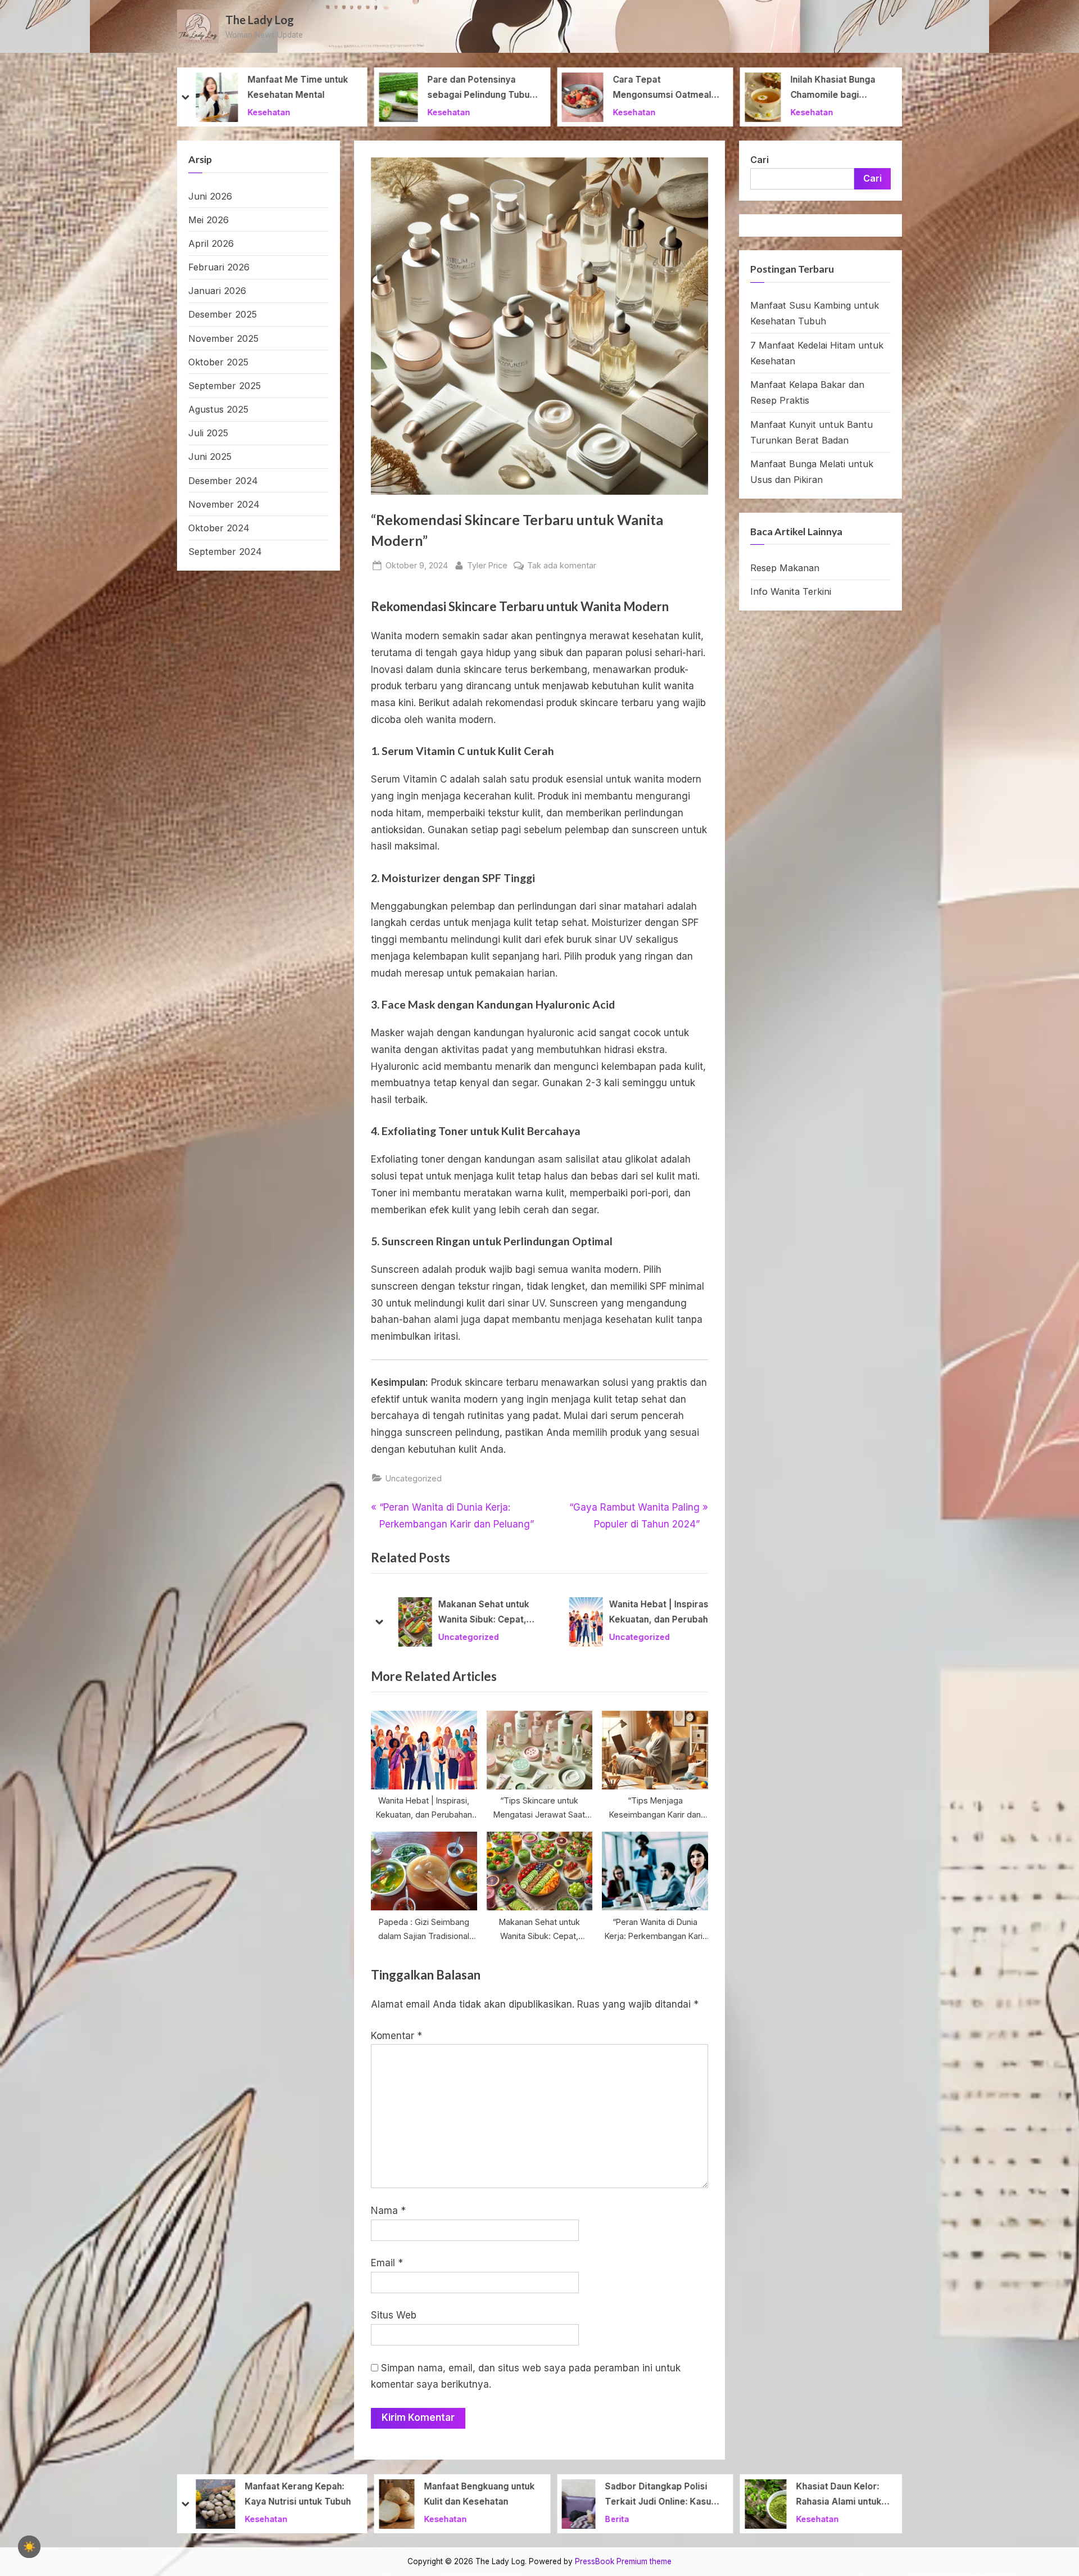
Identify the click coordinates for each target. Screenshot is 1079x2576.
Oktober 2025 (218, 362)
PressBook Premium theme (623, 2561)
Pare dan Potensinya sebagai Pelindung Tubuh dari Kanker (298, 89)
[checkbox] (29, 2547)
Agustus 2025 (218, 409)
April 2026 (211, 243)
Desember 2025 (223, 314)
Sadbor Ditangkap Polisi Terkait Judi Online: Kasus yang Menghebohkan (478, 2495)
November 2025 (223, 338)
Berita (434, 2518)
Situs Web (394, 2315)
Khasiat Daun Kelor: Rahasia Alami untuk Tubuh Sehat (656, 2495)
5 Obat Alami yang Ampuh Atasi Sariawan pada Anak (847, 2494)
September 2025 (225, 386)
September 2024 (225, 552)
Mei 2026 (208, 220)
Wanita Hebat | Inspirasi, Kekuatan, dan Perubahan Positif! (484, 1614)
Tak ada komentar (562, 566)
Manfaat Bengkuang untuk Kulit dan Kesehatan (296, 2494)
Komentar (396, 2036)
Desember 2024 (223, 481)
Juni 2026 (210, 196)
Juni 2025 (210, 457)
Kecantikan (623, 1637)
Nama (388, 2211)
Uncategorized (414, 1478)
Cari (760, 160)
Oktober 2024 (219, 528)
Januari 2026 (217, 291)
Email (387, 2263)
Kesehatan (266, 112)
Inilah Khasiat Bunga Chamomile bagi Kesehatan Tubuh (650, 89)
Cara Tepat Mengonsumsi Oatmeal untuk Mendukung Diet (479, 89)
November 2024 (224, 504)
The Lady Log (260, 20)
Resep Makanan (785, 568)
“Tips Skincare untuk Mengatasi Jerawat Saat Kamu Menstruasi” (653, 1614)
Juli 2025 (208, 433)
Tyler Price (487, 565)
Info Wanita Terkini (791, 591)
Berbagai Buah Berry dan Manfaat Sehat (849, 87)
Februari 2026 (219, 267)
